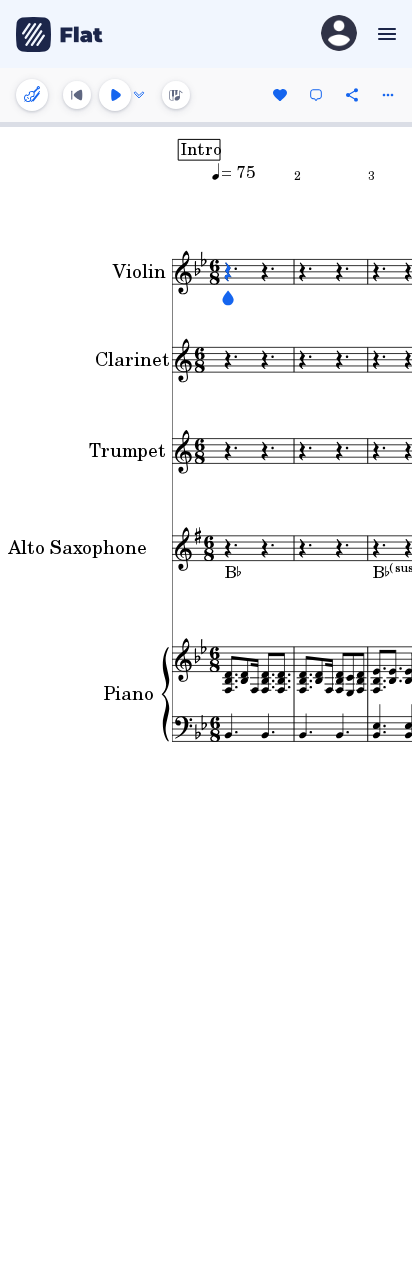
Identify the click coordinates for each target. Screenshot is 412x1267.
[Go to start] (77, 95)
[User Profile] (339, 34)
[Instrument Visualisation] (176, 95)
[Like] (280, 95)
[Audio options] (139, 95)
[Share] (352, 95)
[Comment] (316, 95)
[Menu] (384, 34)
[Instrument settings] (32, 95)
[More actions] (388, 95)
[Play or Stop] (115, 95)
